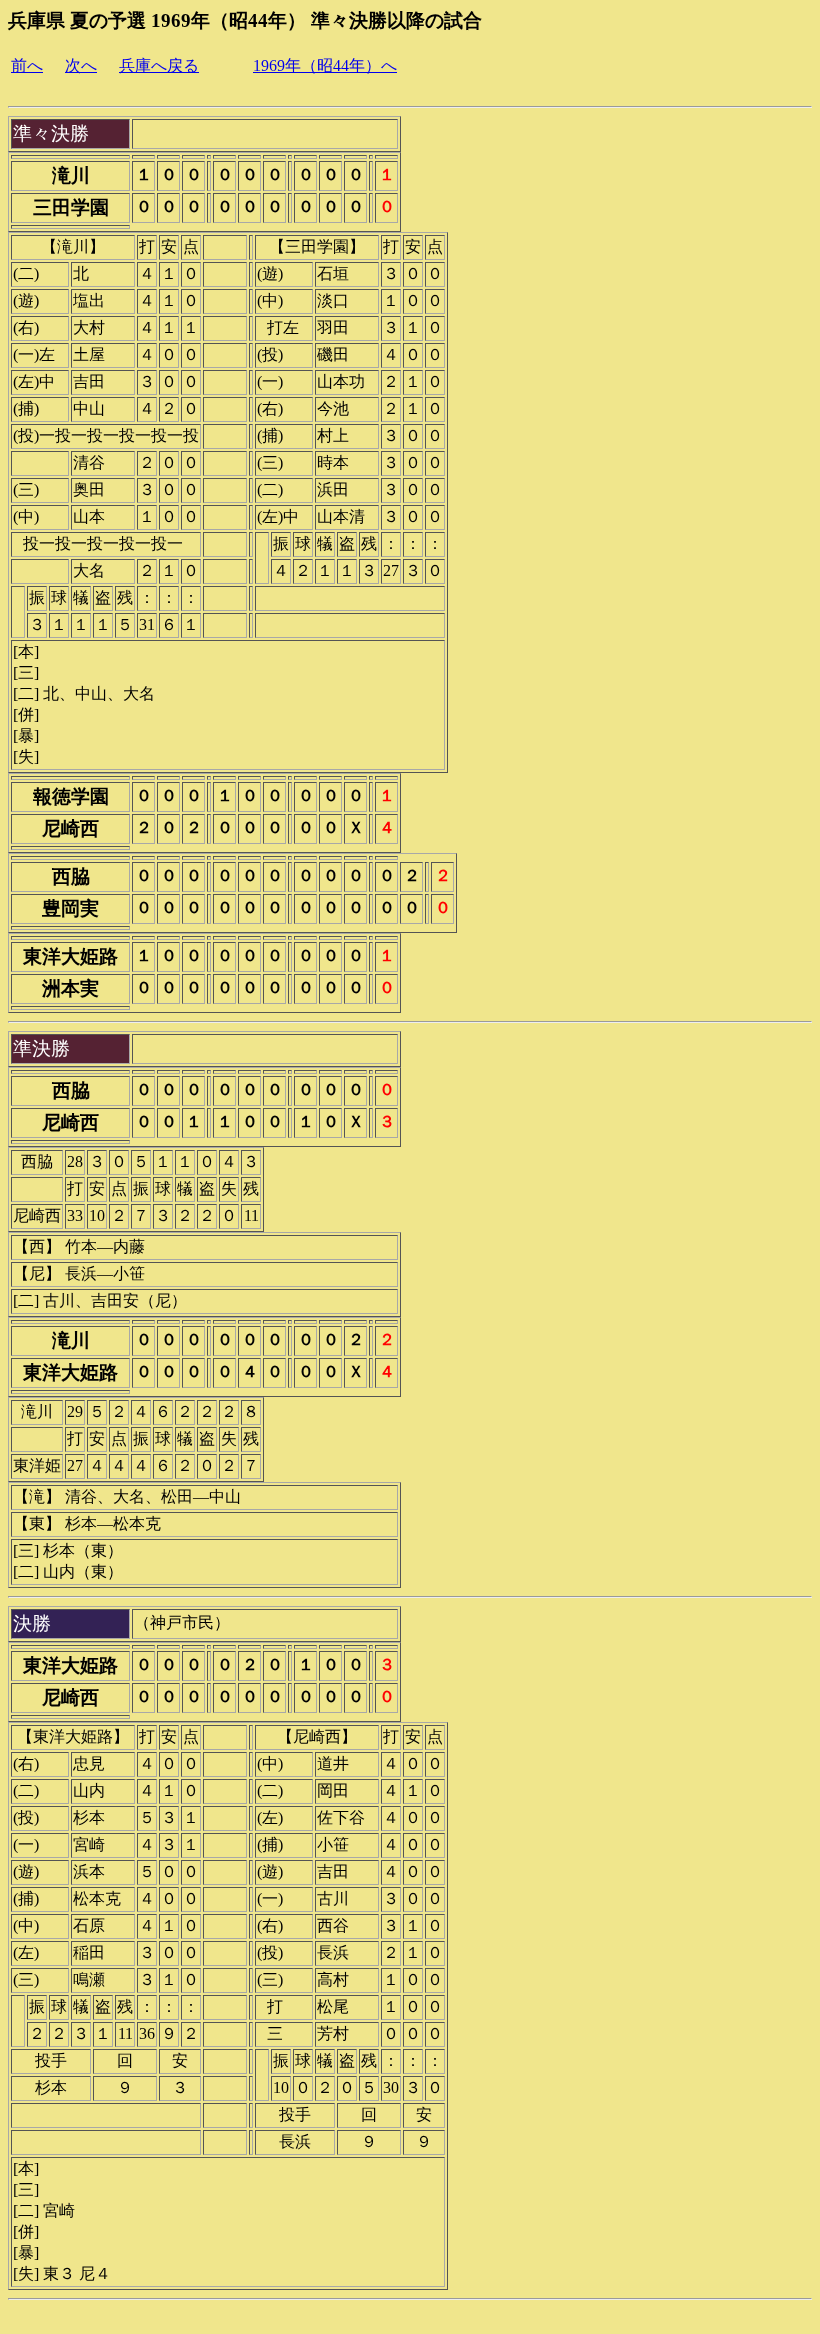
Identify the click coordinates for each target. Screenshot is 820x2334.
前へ (27, 65)
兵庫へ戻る (159, 65)
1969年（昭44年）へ (325, 65)
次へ (81, 65)
